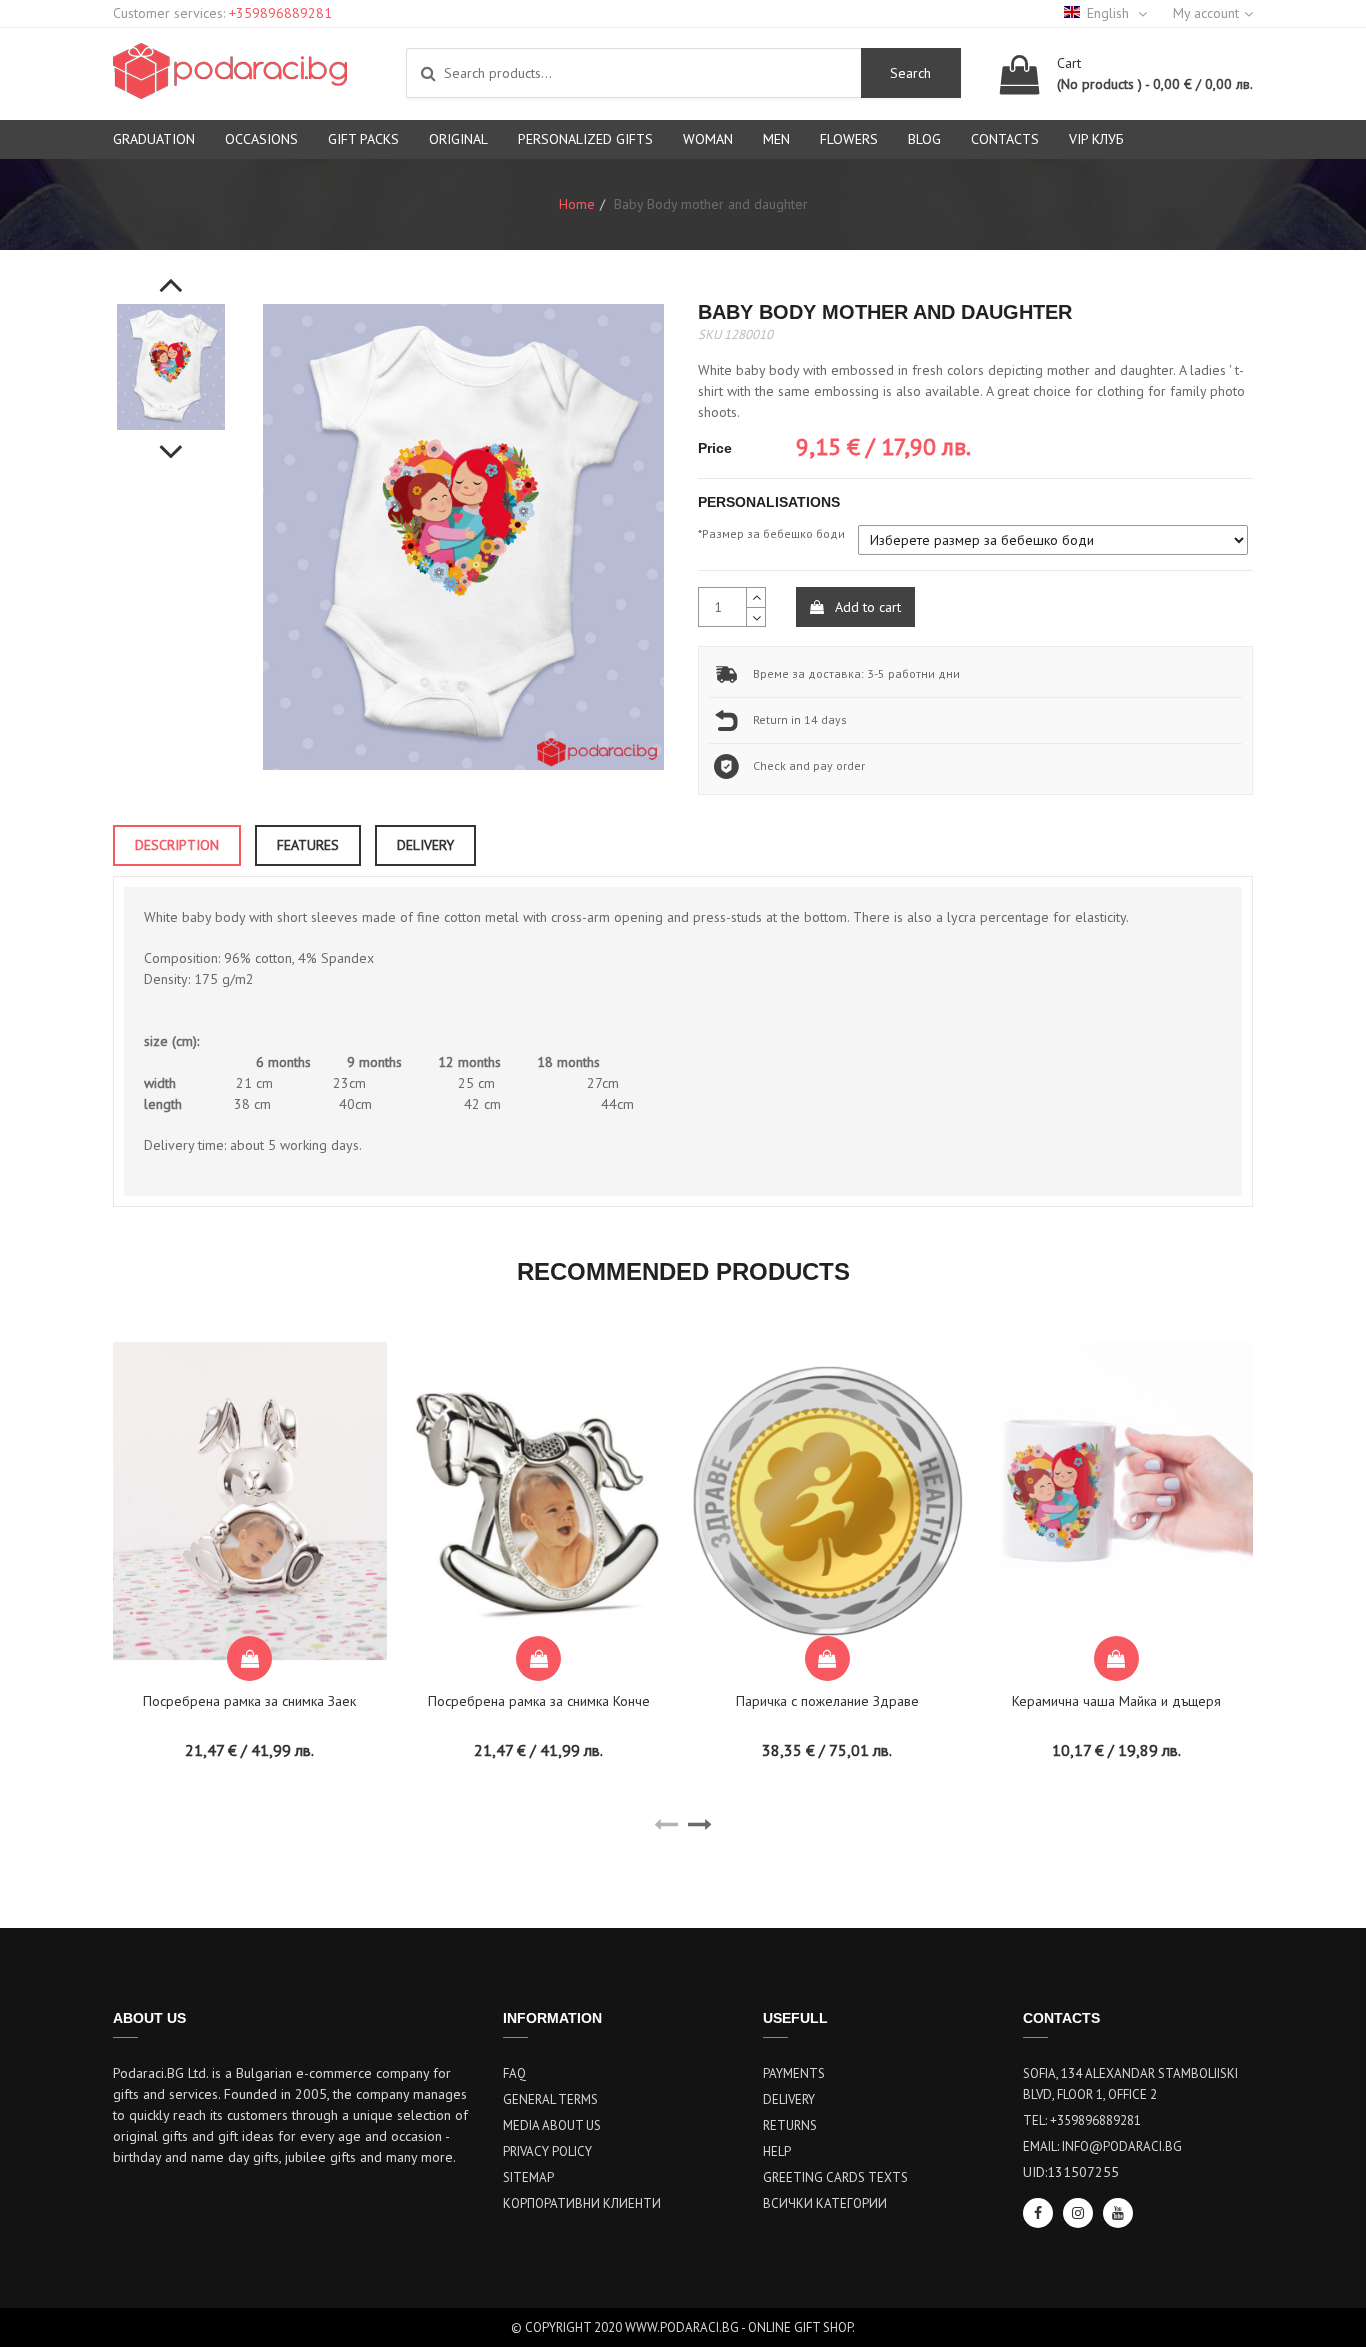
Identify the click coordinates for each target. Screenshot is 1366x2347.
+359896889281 (280, 13)
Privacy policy (547, 2151)
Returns (790, 2125)
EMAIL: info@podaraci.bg (1102, 2146)
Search (910, 73)
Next (171, 441)
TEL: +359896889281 (1082, 2120)
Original (458, 139)
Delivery (789, 2099)
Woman (708, 139)
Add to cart (866, 607)
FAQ (514, 2073)
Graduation (154, 139)
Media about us (552, 2125)
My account (1206, 13)
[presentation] (666, 1825)
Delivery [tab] (425, 845)
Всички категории (825, 2203)
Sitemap (528, 2177)
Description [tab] (177, 845)
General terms (550, 2099)
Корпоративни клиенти (582, 2203)
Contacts (1005, 139)
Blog (924, 139)
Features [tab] (308, 845)
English (1110, 13)
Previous (171, 274)
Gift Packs (363, 139)
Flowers (849, 139)
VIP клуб (1096, 139)
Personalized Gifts (585, 139)
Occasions (261, 139)
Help (777, 2151)
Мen (776, 139)
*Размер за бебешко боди (771, 533)
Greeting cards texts (835, 2177)
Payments (794, 2073)
